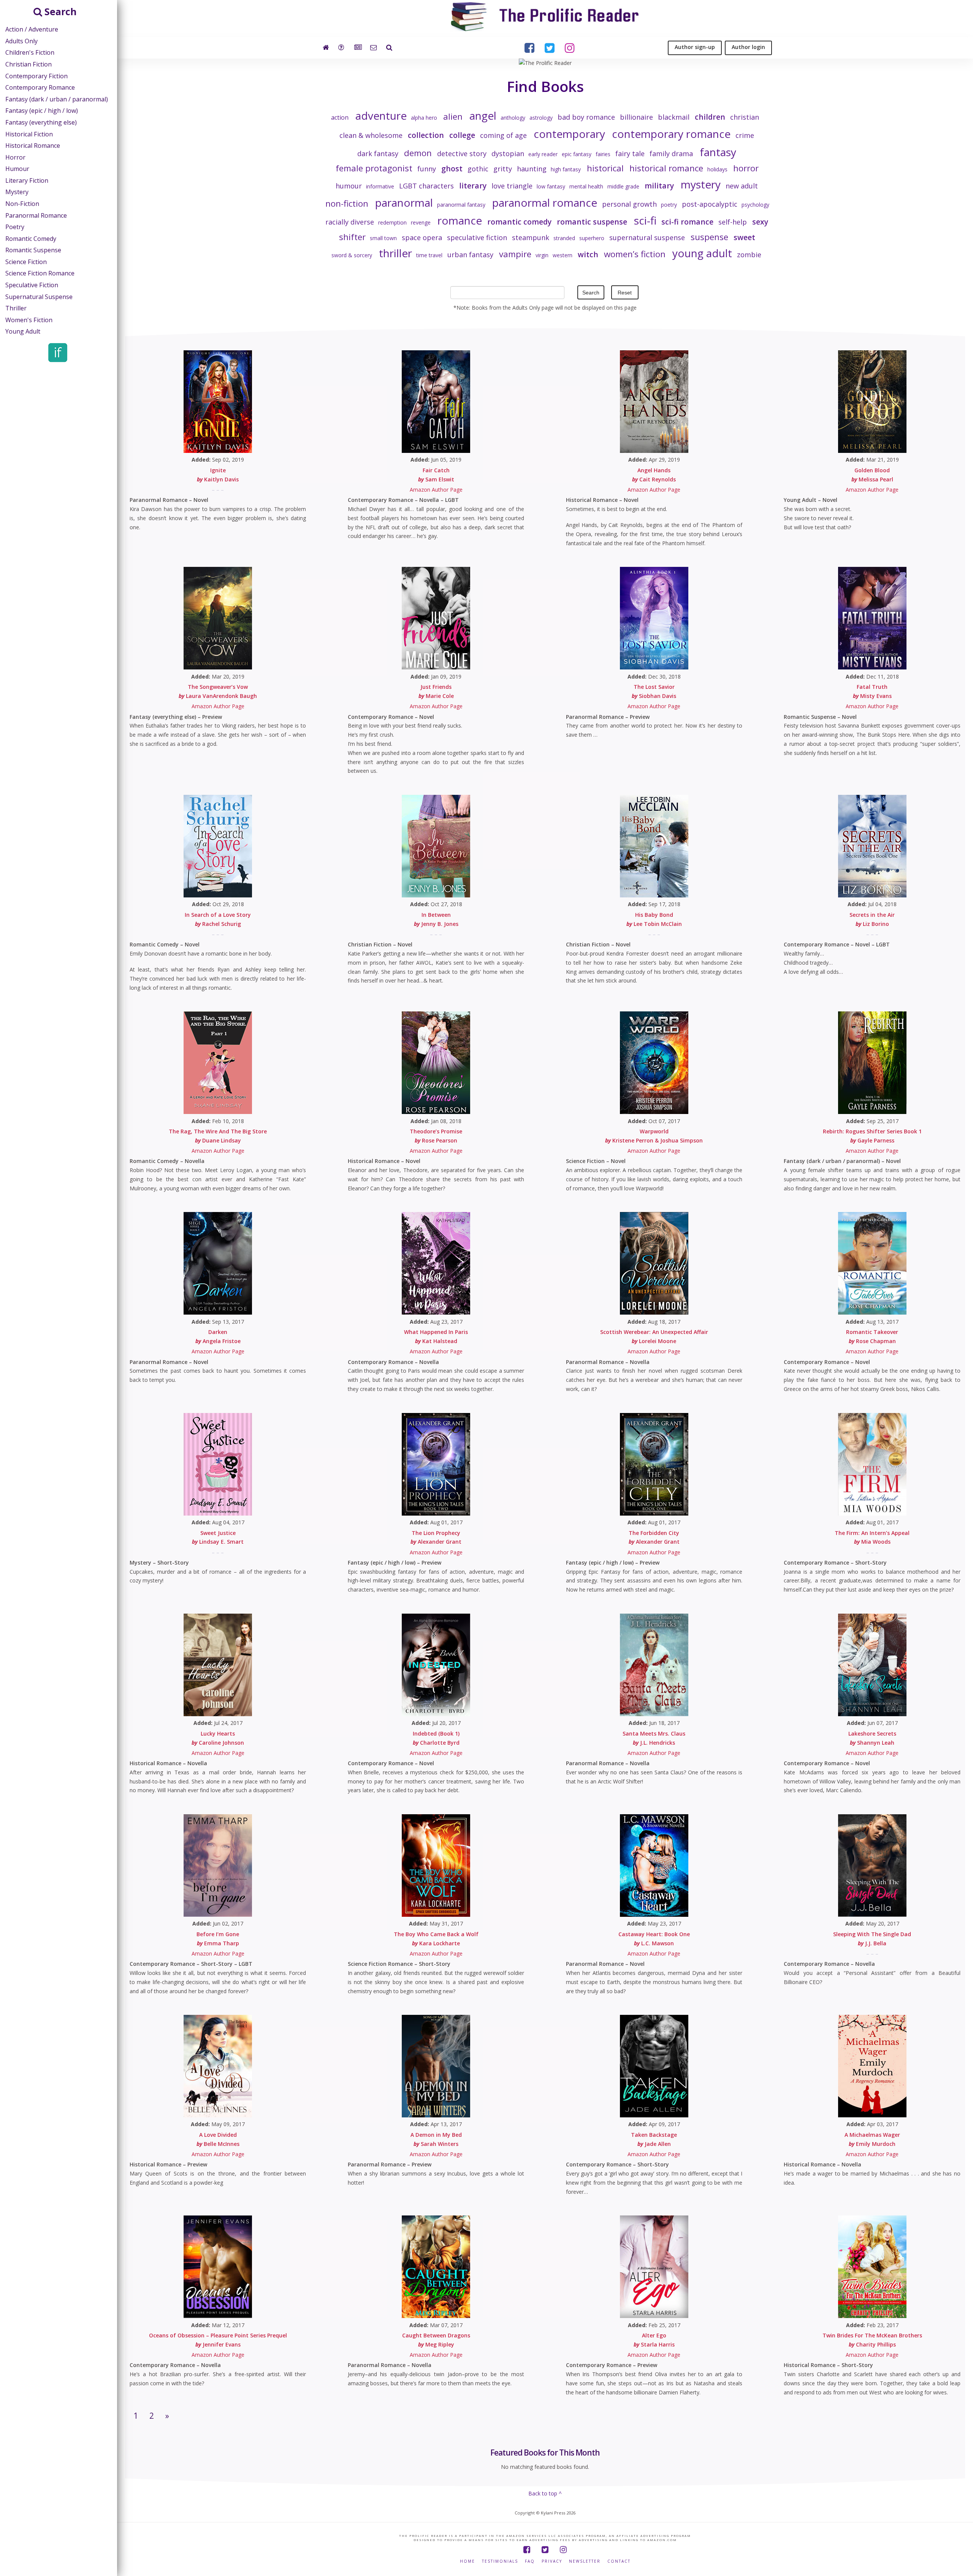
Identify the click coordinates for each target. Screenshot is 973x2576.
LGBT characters (426, 186)
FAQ (530, 2561)
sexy (760, 222)
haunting (532, 169)
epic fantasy (577, 154)
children (710, 117)
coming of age (503, 135)
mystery (701, 184)
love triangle (512, 186)
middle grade (623, 186)
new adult (742, 186)
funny (427, 169)
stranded (564, 238)
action (340, 117)
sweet (744, 237)
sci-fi (645, 220)
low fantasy (551, 186)
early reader (543, 154)
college (462, 135)
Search (591, 293)
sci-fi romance (687, 222)
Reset (625, 293)
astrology (541, 118)
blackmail (674, 117)
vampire (515, 254)
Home (467, 2561)
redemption (392, 222)
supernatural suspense (647, 237)
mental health (586, 186)
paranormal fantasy (461, 205)
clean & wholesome (371, 135)
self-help (733, 222)
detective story (462, 153)
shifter (352, 237)
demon (418, 153)
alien (453, 116)
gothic (478, 169)
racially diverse (350, 222)
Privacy (552, 2561)
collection (426, 135)
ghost (452, 169)
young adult (702, 253)
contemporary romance (671, 134)
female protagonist (374, 168)
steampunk (531, 237)
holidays (717, 169)
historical (605, 168)
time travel (429, 255)
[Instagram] (563, 2550)
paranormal (404, 203)
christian (745, 117)
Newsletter (585, 2561)
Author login (748, 47)
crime (745, 135)
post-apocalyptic (710, 204)
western (563, 255)
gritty (503, 169)
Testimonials (500, 2561)
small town (383, 238)
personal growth (629, 204)
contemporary (569, 134)
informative (380, 186)
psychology (755, 205)
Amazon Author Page (436, 490)
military (659, 186)
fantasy (718, 152)
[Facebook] (527, 2550)
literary (473, 186)
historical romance (666, 168)
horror (746, 168)
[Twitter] (545, 2550)
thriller (395, 253)
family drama (671, 153)
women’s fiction (635, 254)
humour (349, 186)
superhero (592, 238)
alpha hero (424, 118)
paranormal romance (545, 203)
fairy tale (630, 153)
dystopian (508, 153)
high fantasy (566, 169)
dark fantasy (378, 153)
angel (483, 116)
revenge (421, 222)
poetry (669, 205)
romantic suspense (592, 222)
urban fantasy (470, 255)
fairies (603, 154)
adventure (381, 116)
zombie (749, 255)
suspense (709, 237)
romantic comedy (519, 222)
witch (588, 254)
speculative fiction (477, 237)
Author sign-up (695, 47)
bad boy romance (586, 117)
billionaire (636, 117)
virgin (542, 255)
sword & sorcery (352, 255)
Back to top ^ (545, 2493)
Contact (619, 2561)
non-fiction (347, 203)
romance (460, 220)
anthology (513, 118)
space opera (422, 237)
